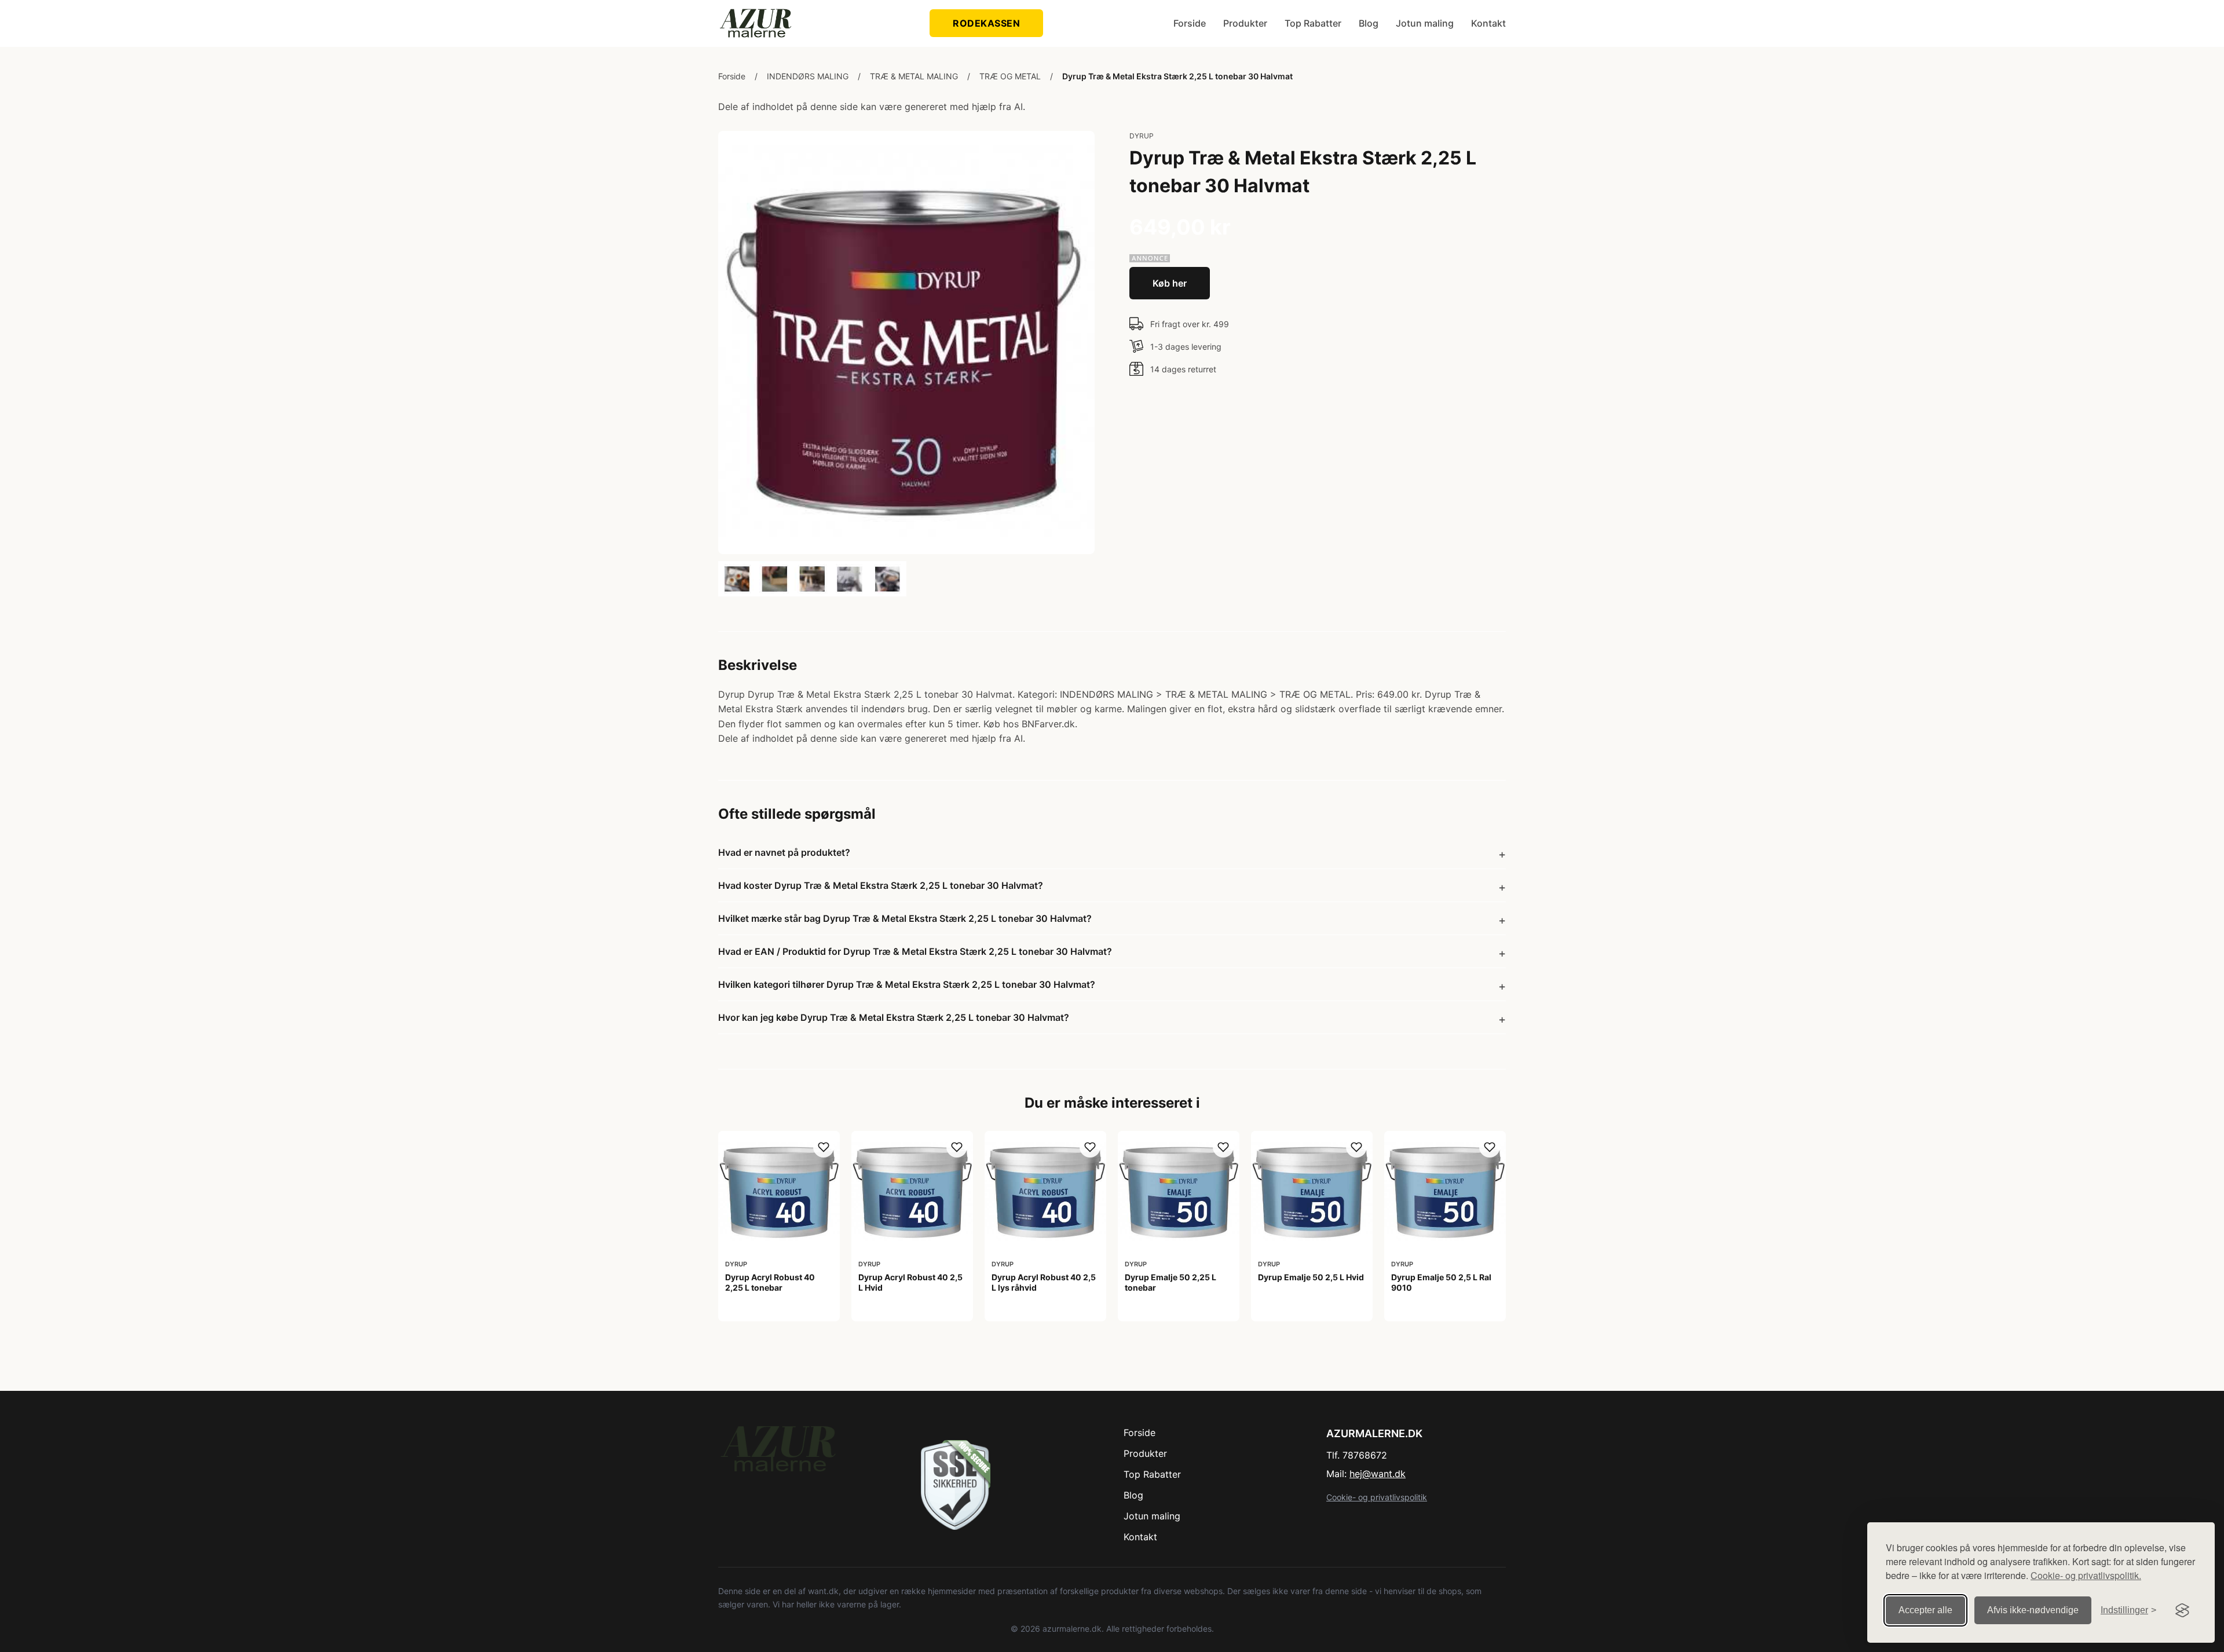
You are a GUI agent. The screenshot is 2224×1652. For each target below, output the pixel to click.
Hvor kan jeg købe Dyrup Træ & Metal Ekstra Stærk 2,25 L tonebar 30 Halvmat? (894, 1017)
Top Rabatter (1313, 23)
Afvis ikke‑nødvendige (2033, 1610)
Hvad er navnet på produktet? (784, 852)
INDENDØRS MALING (808, 76)
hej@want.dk (1378, 1474)
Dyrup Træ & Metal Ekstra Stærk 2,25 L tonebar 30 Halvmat (1177, 76)
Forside (1190, 23)
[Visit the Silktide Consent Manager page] (2182, 1610)
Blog (1369, 23)
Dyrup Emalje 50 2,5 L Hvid (1311, 1277)
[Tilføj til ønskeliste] (824, 1147)
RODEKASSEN (986, 23)
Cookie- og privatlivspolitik (1377, 1497)
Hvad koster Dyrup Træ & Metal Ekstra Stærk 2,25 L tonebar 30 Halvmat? (881, 885)
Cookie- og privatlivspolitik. (2086, 1575)
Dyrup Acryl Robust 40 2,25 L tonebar (770, 1282)
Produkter (1245, 23)
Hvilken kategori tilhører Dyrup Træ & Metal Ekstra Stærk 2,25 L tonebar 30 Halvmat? (907, 984)
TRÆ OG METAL (1010, 76)
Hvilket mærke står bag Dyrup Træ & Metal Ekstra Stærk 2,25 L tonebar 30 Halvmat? (905, 918)
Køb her (1170, 283)
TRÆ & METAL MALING (914, 76)
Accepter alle (1925, 1610)
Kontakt (1488, 23)
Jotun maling (1425, 23)
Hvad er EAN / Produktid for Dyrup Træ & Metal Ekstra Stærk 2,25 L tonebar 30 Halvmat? (915, 951)
